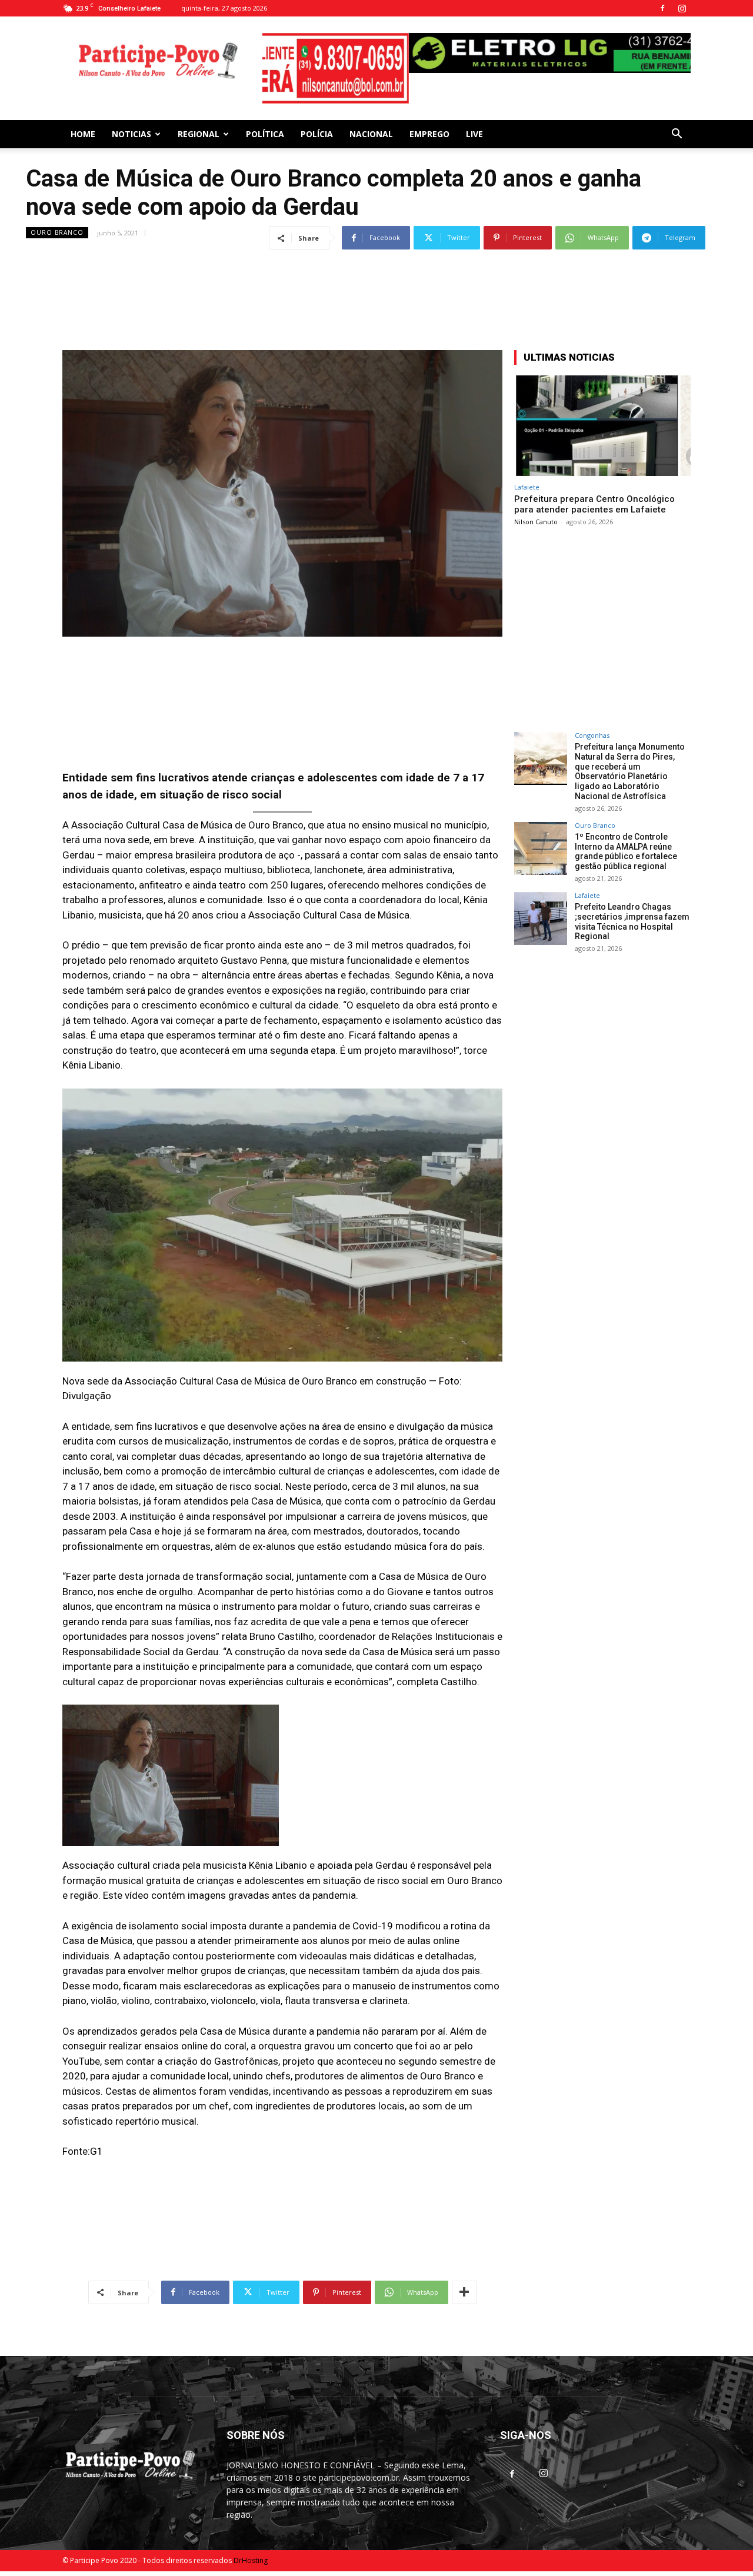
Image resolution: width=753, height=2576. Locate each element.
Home (83, 116)
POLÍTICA (265, 116)
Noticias (131, 116)
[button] (677, 117)
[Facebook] (662, 8)
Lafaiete (527, 469)
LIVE (474, 116)
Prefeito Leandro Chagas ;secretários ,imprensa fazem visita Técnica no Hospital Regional (632, 904)
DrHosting (251, 2543)
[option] (477, 53)
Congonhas (592, 718)
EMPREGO (429, 116)
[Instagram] (682, 8)
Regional (199, 116)
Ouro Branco (57, 215)
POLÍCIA (317, 116)
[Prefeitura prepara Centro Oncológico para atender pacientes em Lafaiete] (602, 408)
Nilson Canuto (536, 504)
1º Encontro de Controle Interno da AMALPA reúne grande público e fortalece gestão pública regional (626, 834)
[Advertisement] (376, 262)
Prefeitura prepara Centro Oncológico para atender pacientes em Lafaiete (594, 487)
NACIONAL (371, 116)
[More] (464, 2275)
